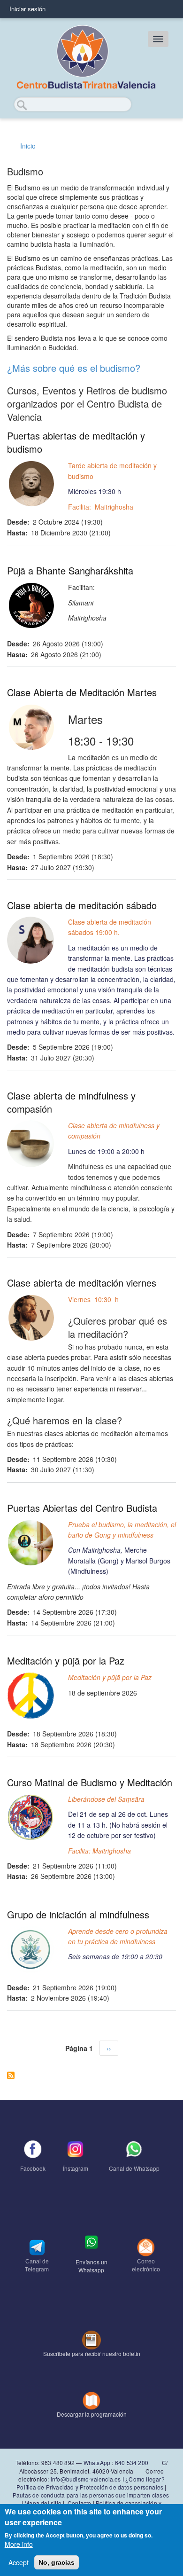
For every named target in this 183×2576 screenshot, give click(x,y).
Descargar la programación (92, 2414)
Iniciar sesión (27, 9)
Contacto (80, 2503)
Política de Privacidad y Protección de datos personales (90, 2487)
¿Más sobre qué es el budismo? (74, 368)
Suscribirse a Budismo (11, 2075)
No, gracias (57, 2562)
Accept (19, 2562)
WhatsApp (97, 2462)
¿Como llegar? (145, 2479)
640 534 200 (131, 2462)
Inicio (28, 146)
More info (19, 2544)
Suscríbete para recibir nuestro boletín (92, 2353)
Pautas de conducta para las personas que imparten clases (91, 2495)
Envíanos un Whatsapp (91, 2266)
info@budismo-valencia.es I (88, 2479)
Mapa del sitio (43, 2503)
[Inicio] (85, 58)
